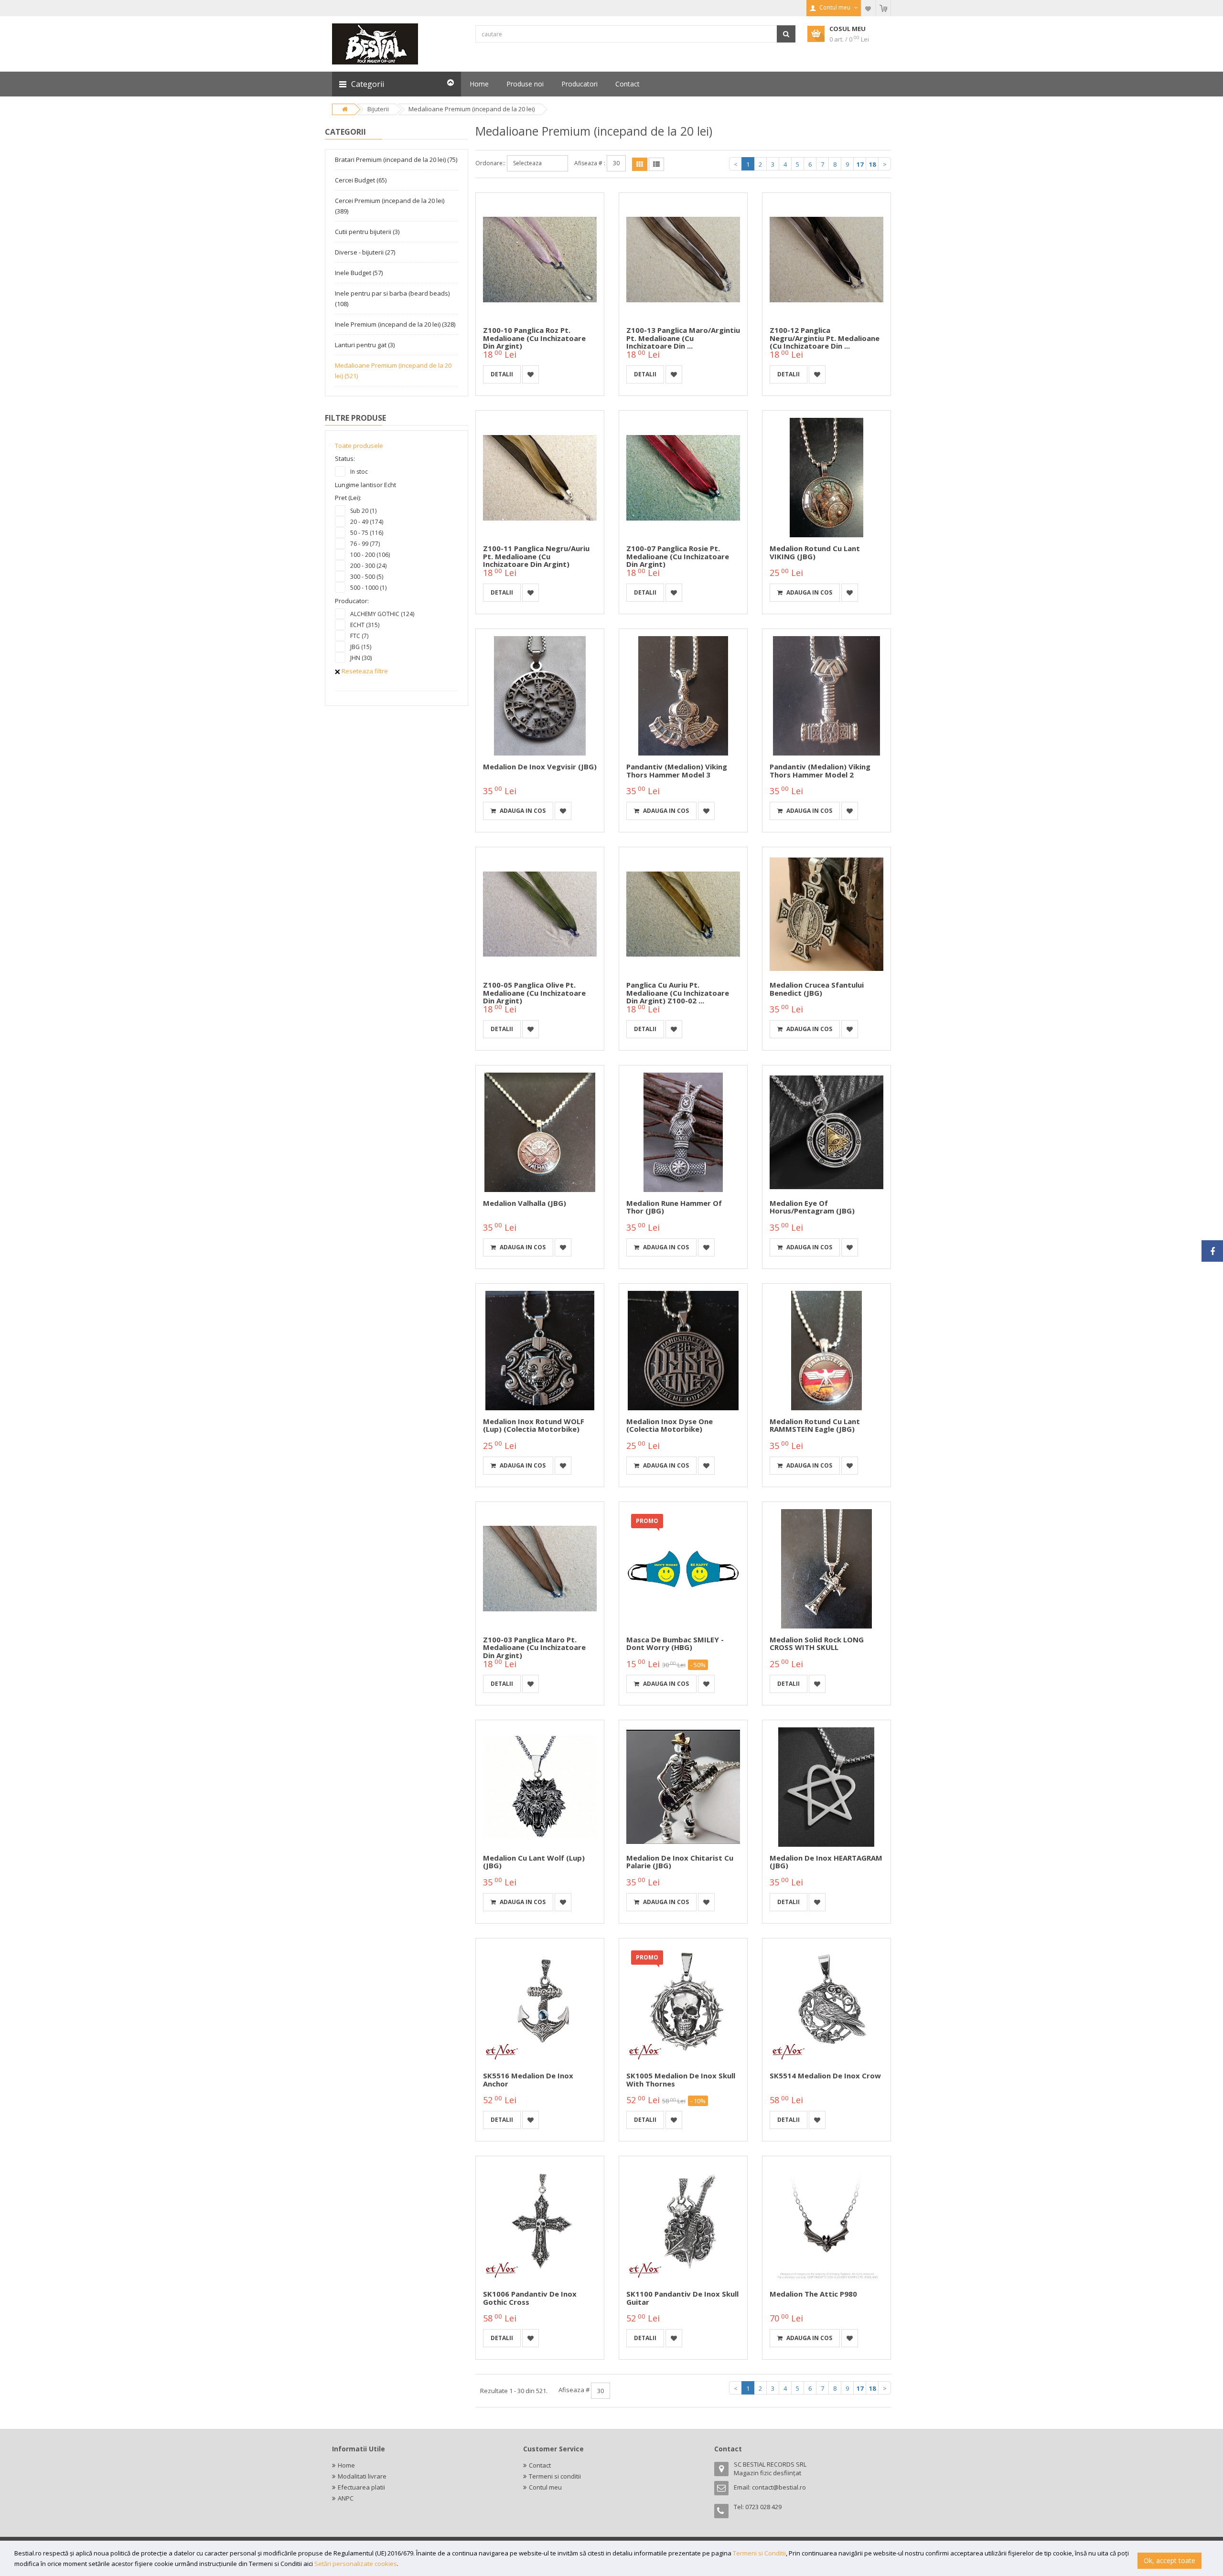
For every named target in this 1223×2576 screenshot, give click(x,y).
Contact (540, 2465)
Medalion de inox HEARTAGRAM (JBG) (826, 1862)
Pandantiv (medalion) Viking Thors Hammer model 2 (820, 771)
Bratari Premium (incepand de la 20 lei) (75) (396, 160)
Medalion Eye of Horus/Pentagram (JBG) (812, 1207)
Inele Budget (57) (359, 273)
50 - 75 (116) (367, 533)
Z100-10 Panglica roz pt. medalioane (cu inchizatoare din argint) (534, 338)
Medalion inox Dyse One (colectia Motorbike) (670, 1425)
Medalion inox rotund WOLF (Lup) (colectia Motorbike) (534, 1425)
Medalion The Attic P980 (813, 2294)
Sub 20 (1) (363, 511)
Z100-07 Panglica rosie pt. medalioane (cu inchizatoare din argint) (678, 556)
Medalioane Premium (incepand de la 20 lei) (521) (393, 371)
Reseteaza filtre (364, 671)
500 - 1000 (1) (368, 588)
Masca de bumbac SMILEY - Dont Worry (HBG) (675, 1644)
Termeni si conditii (555, 2476)
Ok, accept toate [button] (1169, 2560)
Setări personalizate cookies (356, 2564)
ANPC (346, 2498)
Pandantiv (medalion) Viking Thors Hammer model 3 (677, 771)
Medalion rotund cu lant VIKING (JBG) (815, 552)
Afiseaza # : (590, 163)
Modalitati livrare (362, 2476)
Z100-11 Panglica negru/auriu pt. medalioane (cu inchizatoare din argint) (536, 556)
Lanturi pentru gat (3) (365, 345)
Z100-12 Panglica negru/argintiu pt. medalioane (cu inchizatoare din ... (825, 338)
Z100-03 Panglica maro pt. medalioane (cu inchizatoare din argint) (534, 1647)
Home (346, 2465)
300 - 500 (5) (367, 577)
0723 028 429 (763, 2507)
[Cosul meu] (883, 8)
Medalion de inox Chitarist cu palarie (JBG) (680, 1862)
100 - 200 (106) (370, 555)
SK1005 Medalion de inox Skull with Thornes (681, 2080)
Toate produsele (359, 446)
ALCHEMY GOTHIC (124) (382, 614)
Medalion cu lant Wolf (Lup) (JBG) (534, 1862)
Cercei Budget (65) (361, 180)
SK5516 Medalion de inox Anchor (528, 2080)
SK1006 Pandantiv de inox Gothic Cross (530, 2298)
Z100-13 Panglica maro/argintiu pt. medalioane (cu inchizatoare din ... (683, 338)
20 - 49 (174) (367, 522)
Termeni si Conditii (759, 2553)
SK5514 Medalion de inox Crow (825, 2076)
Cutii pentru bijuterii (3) (367, 232)
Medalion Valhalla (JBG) (525, 1203)
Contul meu (545, 2487)
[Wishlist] (869, 8)
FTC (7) (359, 636)
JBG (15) (361, 647)
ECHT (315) (365, 625)
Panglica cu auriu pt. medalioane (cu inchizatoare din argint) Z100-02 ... (678, 993)
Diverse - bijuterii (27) (365, 252)
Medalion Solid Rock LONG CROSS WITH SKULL (817, 1644)
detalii (502, 374)
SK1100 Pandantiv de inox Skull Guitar (682, 2298)
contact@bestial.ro (779, 2487)
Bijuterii (378, 109)
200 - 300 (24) (368, 566)
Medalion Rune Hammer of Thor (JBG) (674, 1207)
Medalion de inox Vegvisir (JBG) (540, 766)
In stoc (359, 472)
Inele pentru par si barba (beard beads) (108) (392, 298)
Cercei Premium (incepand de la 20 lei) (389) (390, 206)
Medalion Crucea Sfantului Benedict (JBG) (817, 989)
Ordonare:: (490, 163)
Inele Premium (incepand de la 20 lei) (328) (395, 324)
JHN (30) (361, 658)
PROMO (647, 1521)
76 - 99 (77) (365, 544)
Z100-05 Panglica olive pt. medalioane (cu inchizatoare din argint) (534, 993)
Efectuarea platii (361, 2487)
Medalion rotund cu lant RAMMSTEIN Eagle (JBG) (815, 1425)
